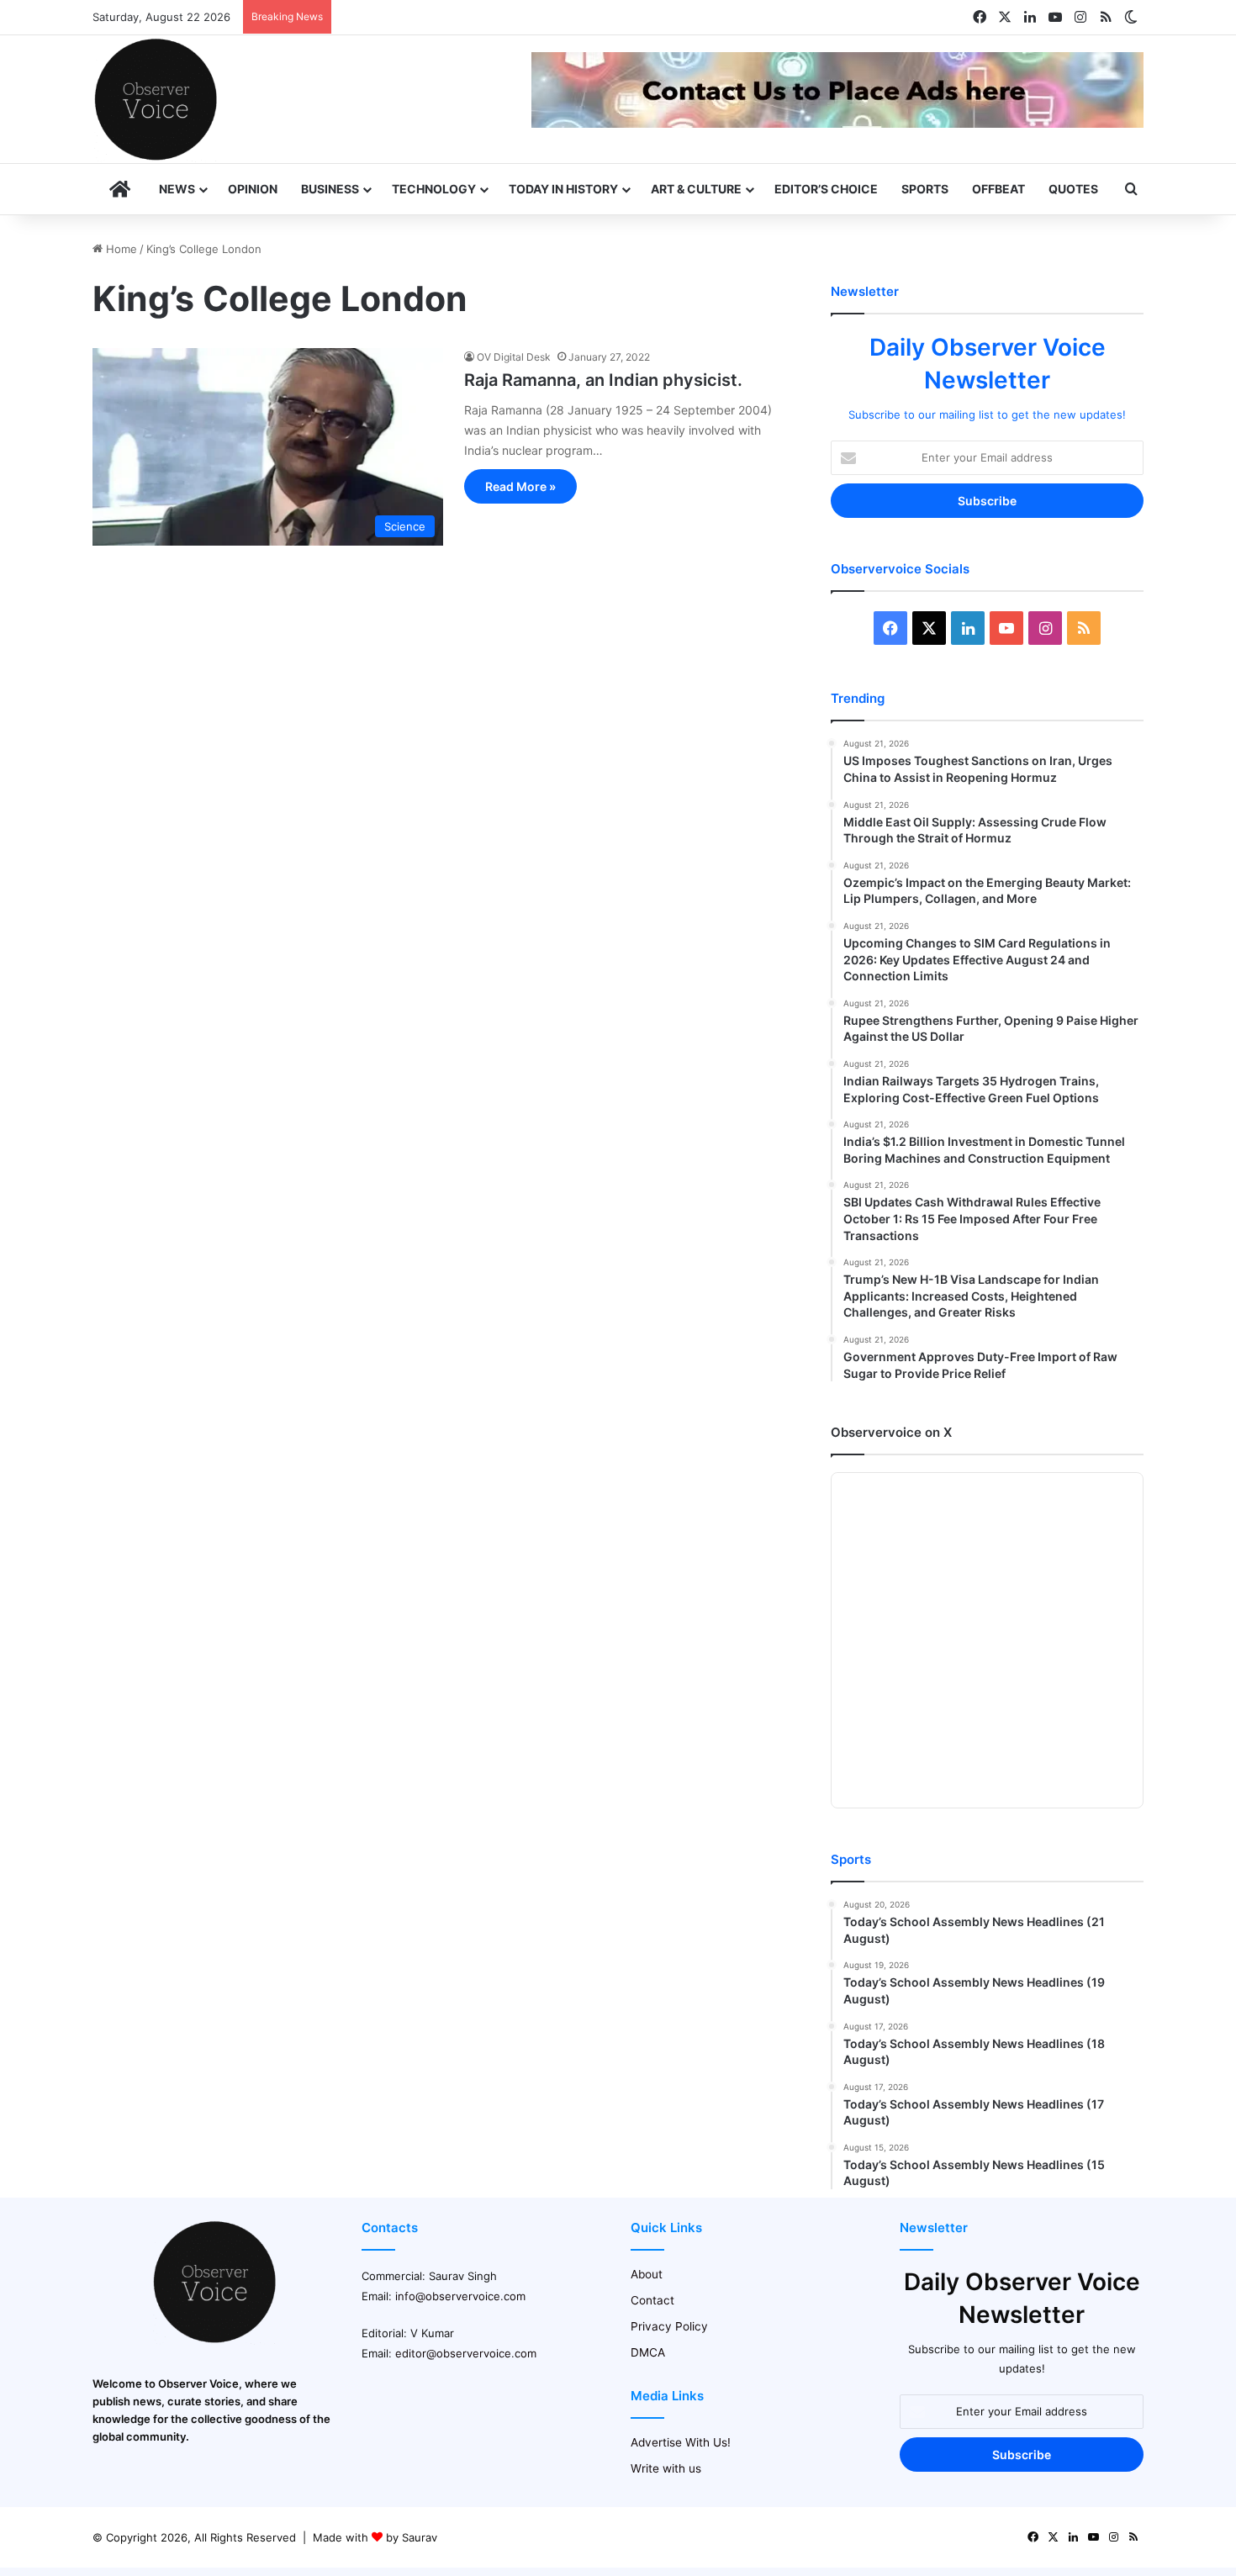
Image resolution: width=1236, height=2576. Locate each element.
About (647, 2274)
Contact (652, 2300)
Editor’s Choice (826, 189)
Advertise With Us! (681, 2442)
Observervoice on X (891, 1432)
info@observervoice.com (460, 2296)
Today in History (563, 189)
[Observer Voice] (156, 99)
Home (120, 249)
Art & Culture (696, 189)
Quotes (1073, 189)
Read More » (520, 486)
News (177, 189)
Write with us (666, 2468)
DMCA (648, 2352)
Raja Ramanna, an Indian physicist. (603, 380)
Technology (434, 189)
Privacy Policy (669, 2326)
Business (330, 189)
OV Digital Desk (514, 357)
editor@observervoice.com (466, 2353)
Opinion (253, 189)
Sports (925, 189)
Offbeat (998, 189)
